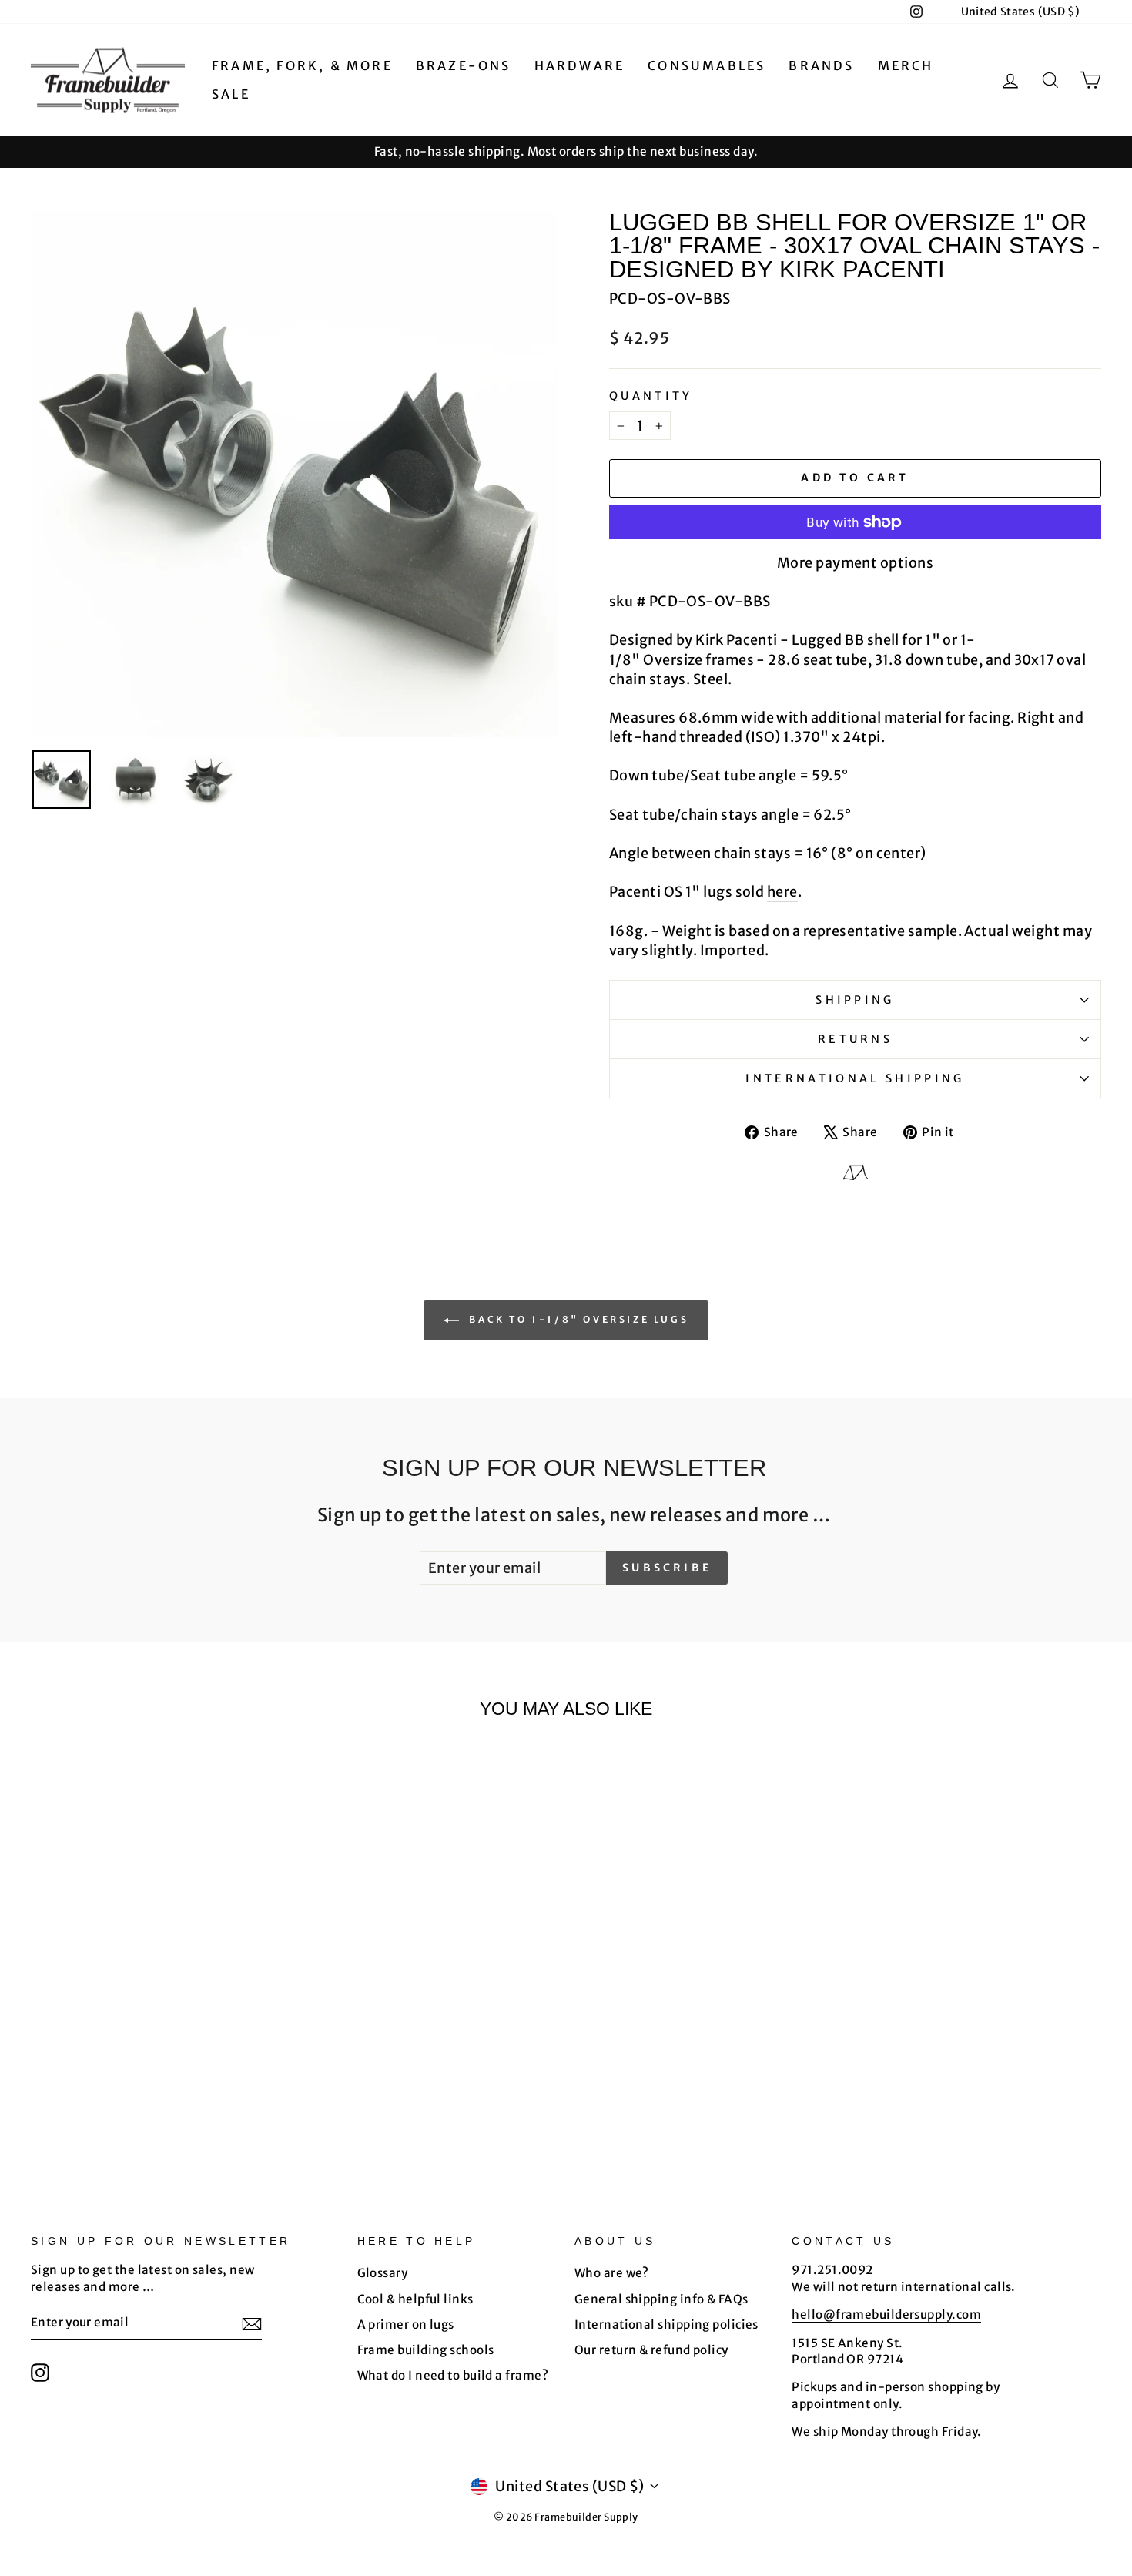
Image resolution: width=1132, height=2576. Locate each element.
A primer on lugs (406, 2324)
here (782, 892)
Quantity (651, 396)
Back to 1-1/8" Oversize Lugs (577, 1320)
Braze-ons (464, 65)
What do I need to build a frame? (453, 2375)
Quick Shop (159, 1993)
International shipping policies (666, 2324)
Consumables (707, 65)
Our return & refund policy (651, 2350)
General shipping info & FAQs (661, 2299)
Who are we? (612, 2273)
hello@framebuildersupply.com (886, 2314)
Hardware (580, 65)
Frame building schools (426, 2350)
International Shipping (855, 1078)
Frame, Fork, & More (302, 65)
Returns (855, 1039)
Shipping (855, 1000)
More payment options (855, 563)
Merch (906, 65)
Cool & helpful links (415, 2299)
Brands (821, 65)
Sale (231, 94)
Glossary (383, 2273)
